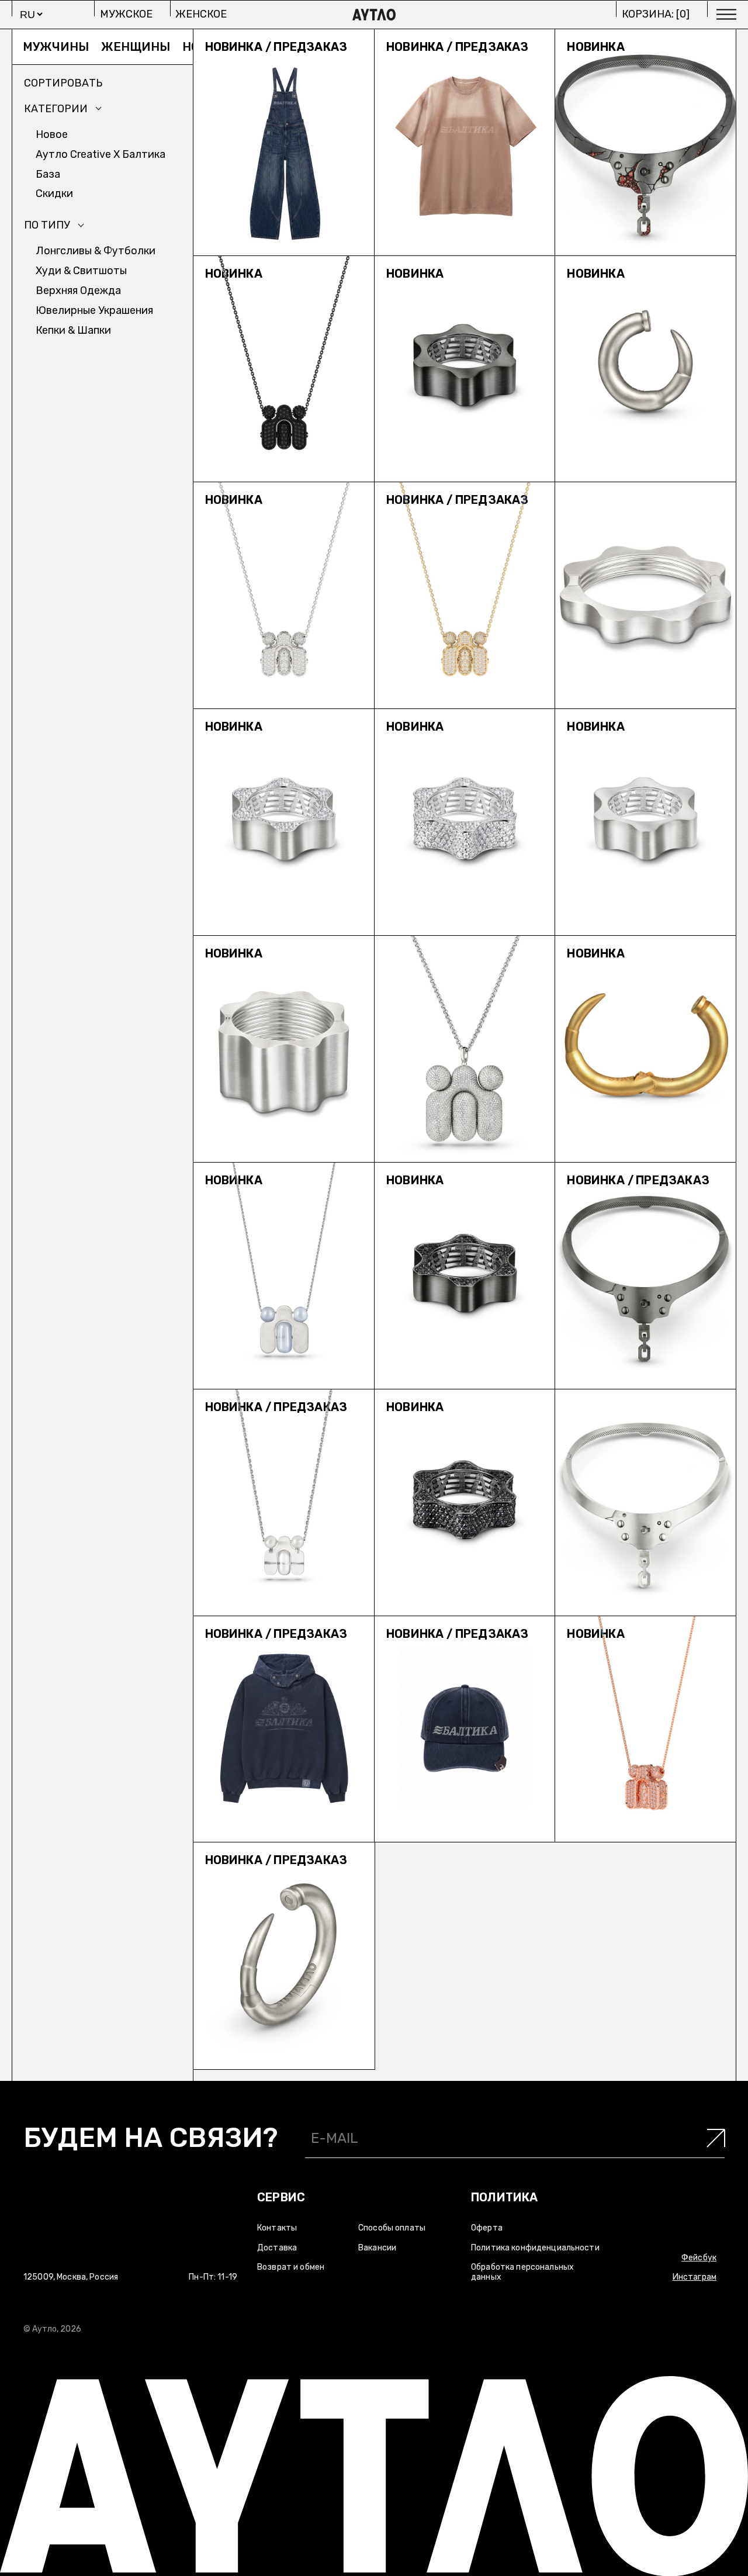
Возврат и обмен (291, 2267)
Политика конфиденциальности (535, 2248)
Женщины (80, 47)
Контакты (277, 2228)
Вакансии (377, 2248)
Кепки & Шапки (73, 330)
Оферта (487, 2228)
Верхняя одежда (78, 291)
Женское (201, 14)
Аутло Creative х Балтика (101, 154)
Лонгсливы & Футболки (96, 251)
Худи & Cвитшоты (81, 271)
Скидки (54, 193)
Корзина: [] (656, 14)
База (48, 174)
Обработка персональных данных (522, 2272)
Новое (147, 47)
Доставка (277, 2248)
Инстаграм (695, 2277)
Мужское (126, 14)
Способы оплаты (392, 2228)
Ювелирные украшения (94, 310)
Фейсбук (699, 2258)
